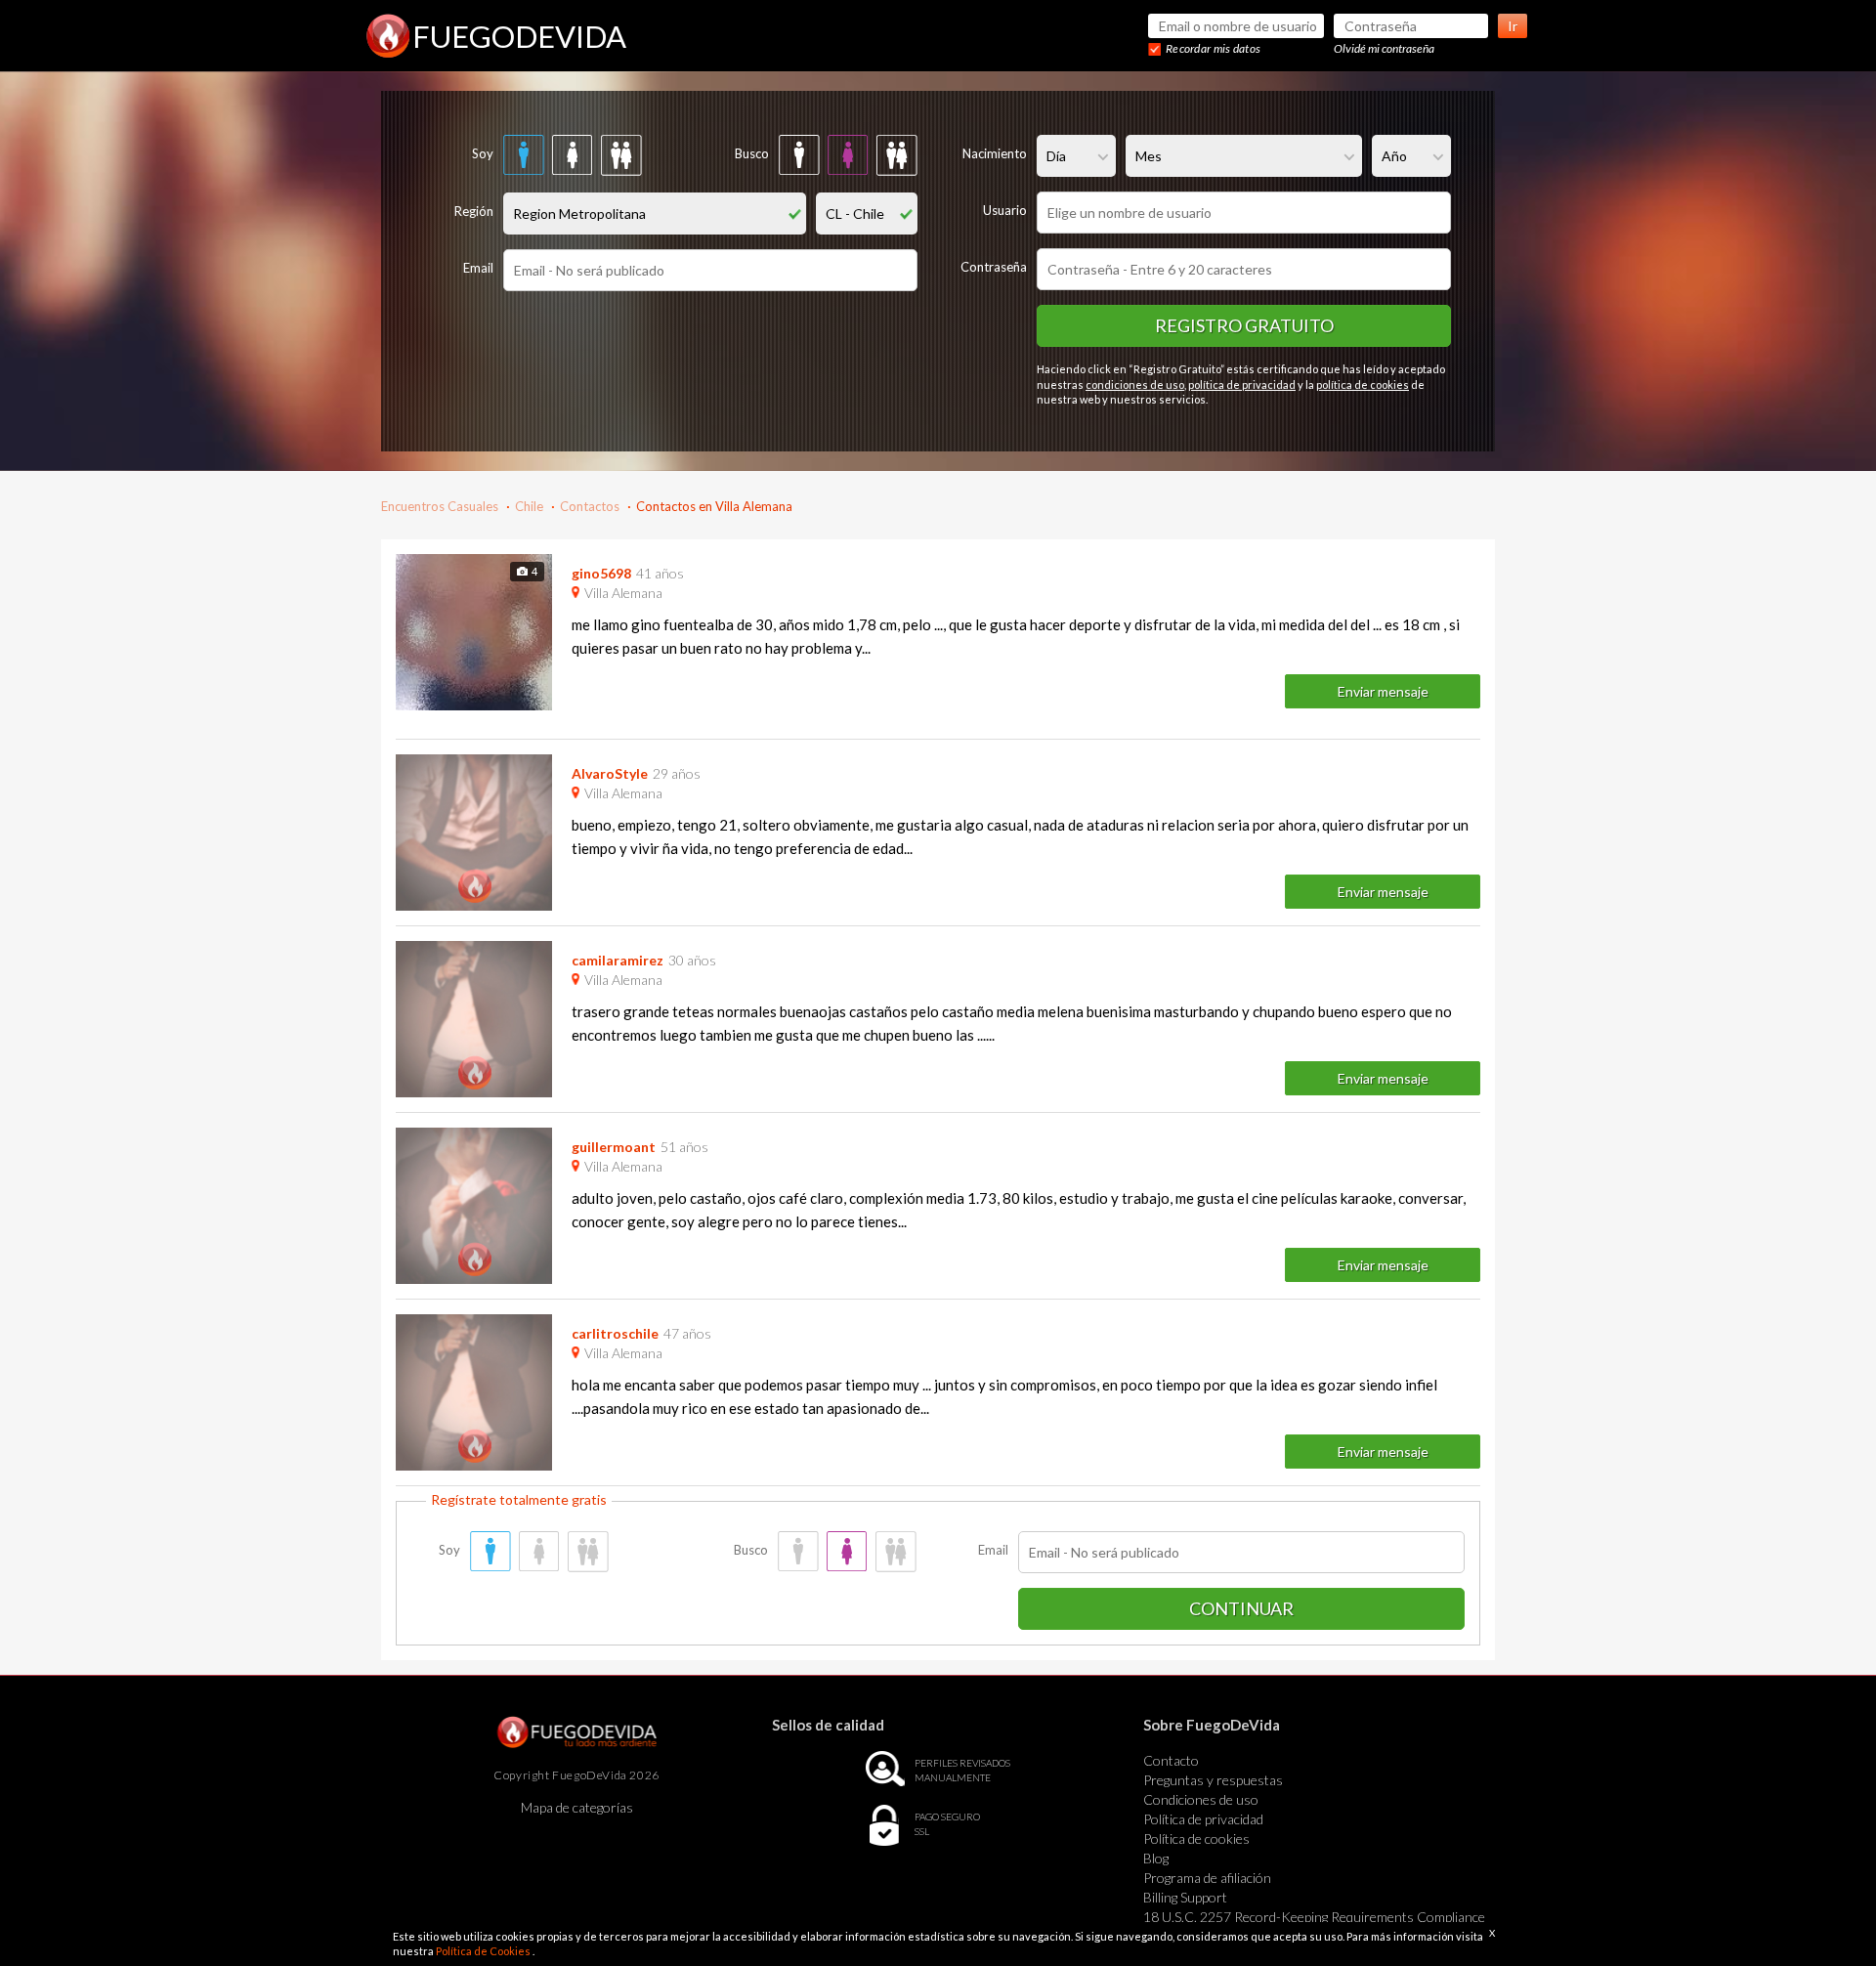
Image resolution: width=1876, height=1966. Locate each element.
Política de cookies (1196, 1838)
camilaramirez (618, 960)
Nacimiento (995, 153)
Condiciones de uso (1201, 1799)
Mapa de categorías (577, 1807)
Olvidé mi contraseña (1384, 48)
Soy (483, 153)
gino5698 (601, 573)
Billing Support (1185, 1897)
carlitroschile (615, 1333)
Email (478, 268)
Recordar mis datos (1213, 48)
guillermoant (614, 1147)
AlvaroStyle (610, 773)
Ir (1513, 26)
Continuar (1241, 1608)
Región (474, 211)
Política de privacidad (1203, 1819)
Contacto (1171, 1760)
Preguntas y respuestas (1213, 1780)
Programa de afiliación (1207, 1878)
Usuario (1005, 210)
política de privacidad (1242, 385)
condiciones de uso (1135, 385)
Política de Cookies (484, 1951)
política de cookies (1363, 385)
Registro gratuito (1244, 325)
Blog (1156, 1858)
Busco (752, 153)
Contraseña (994, 267)
